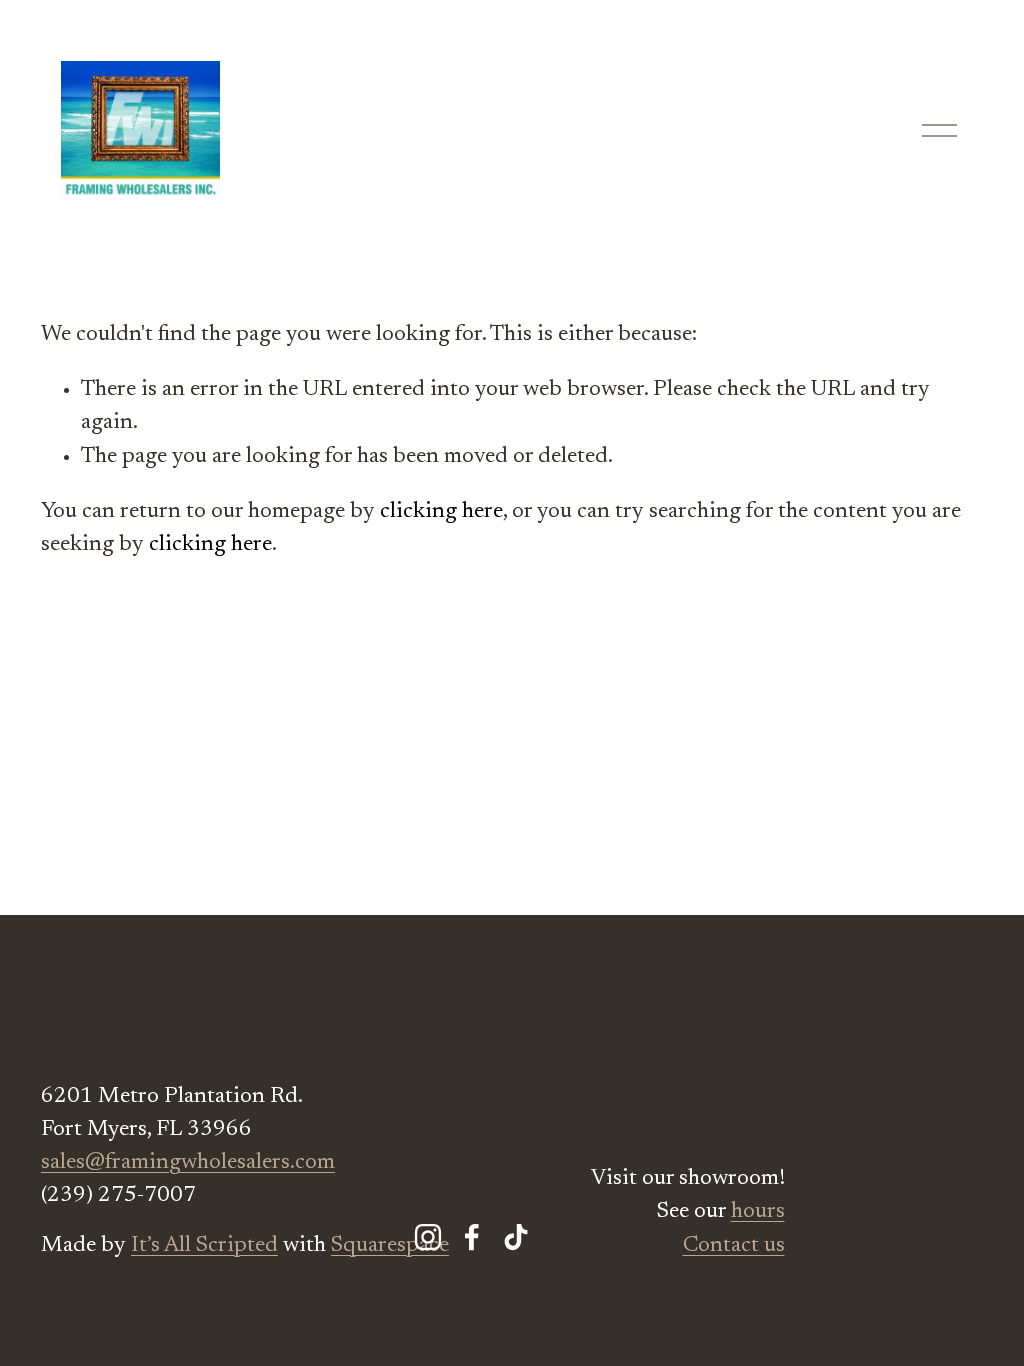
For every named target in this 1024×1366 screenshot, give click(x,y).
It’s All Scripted (204, 1246)
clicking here (441, 512)
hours (758, 1212)
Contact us (734, 1246)
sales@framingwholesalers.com (188, 1163)
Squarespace (390, 1246)
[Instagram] (428, 1237)
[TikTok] (516, 1237)
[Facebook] (472, 1237)
